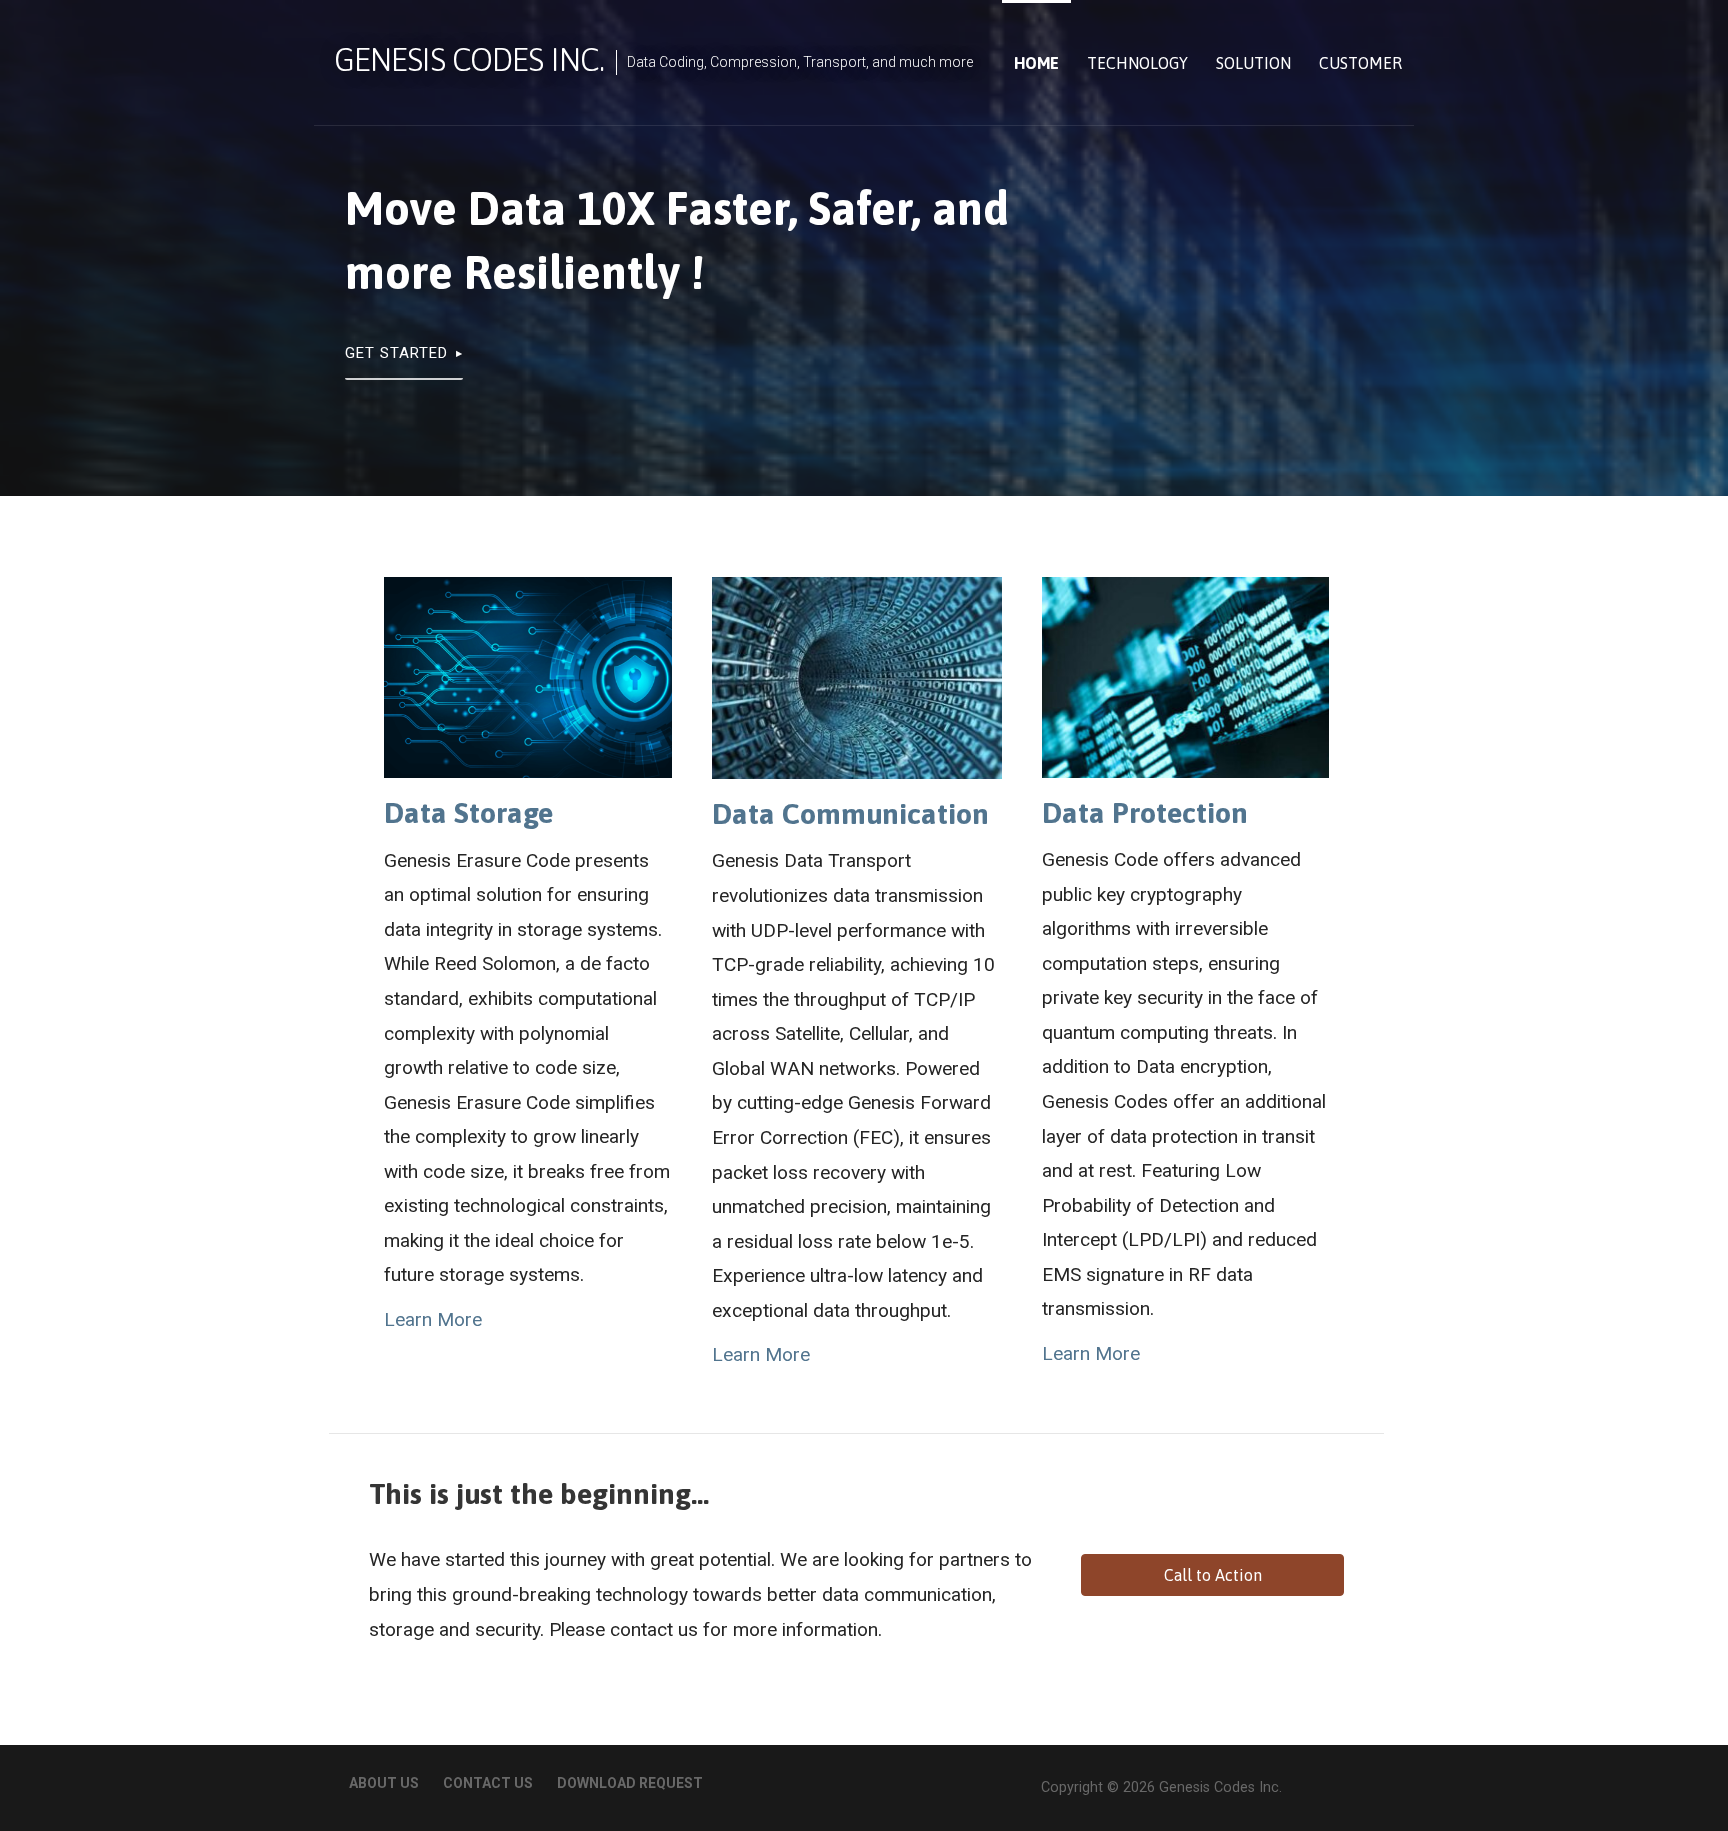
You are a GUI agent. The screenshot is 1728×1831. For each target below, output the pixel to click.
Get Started (396, 353)
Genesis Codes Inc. (469, 59)
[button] (1212, 1575)
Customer (1360, 63)
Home (1036, 63)
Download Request (630, 1783)
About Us (384, 1783)
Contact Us (488, 1783)
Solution (1253, 63)
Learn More (433, 1319)
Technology (1137, 63)
